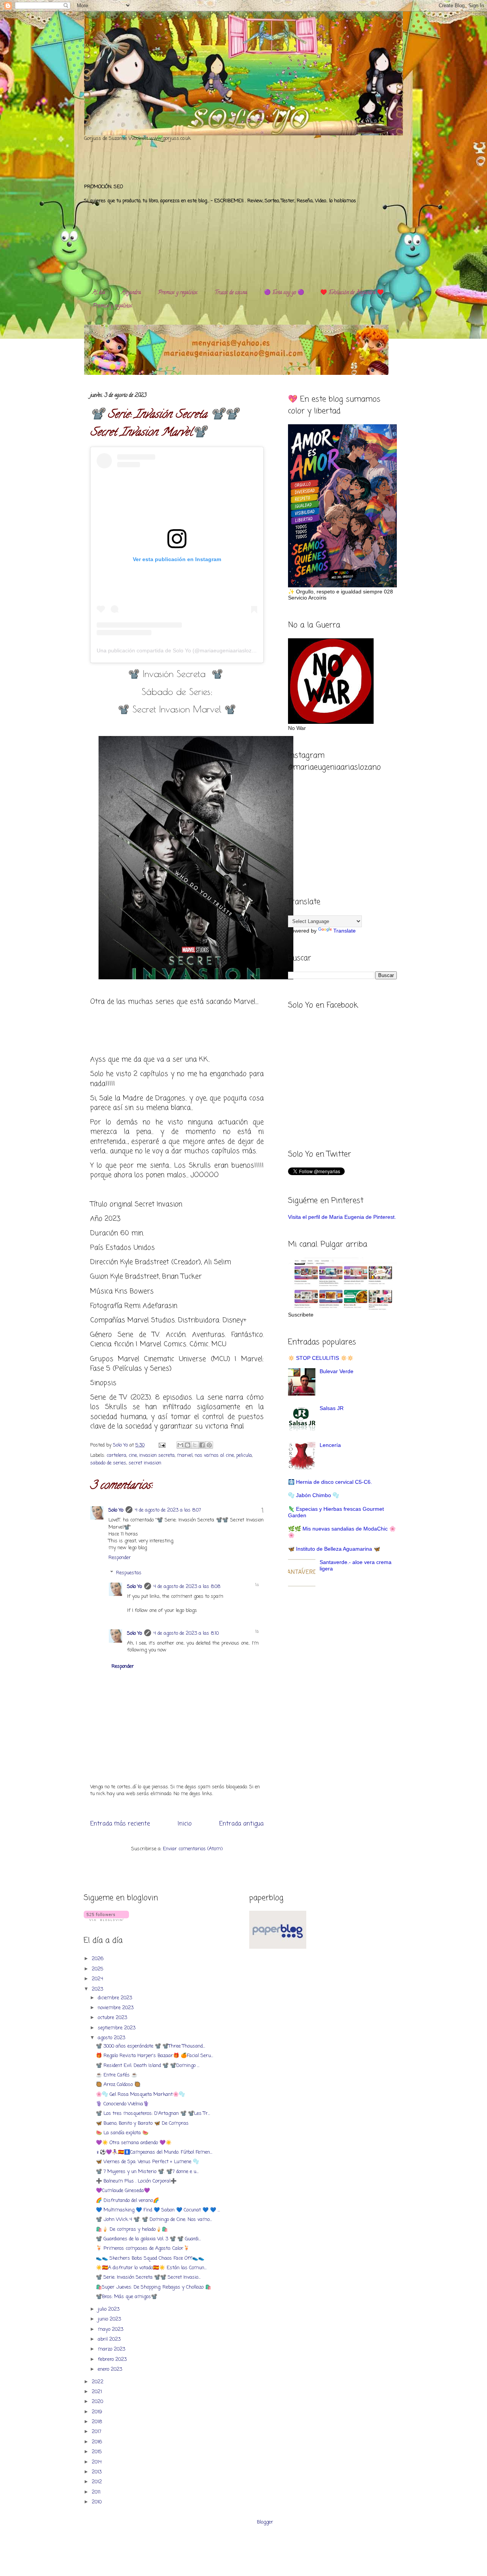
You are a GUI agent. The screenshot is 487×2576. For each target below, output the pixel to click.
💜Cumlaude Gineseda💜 (123, 2191)
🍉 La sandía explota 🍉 (122, 2133)
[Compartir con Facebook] (202, 1445)
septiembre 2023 (117, 2028)
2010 (97, 2502)
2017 (97, 2432)
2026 (98, 1959)
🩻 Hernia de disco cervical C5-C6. (330, 1482)
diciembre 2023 (116, 1998)
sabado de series (108, 1463)
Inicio (185, 1824)
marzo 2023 (112, 2349)
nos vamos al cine (214, 1455)
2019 (98, 2412)
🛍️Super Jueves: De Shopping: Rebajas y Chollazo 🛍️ (154, 2287)
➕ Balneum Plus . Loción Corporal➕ (136, 2181)
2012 (98, 2482)
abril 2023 (110, 2339)
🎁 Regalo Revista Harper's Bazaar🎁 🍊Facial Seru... (154, 2056)
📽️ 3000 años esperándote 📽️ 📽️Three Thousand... (150, 2046)
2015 (98, 2452)
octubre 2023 (113, 2018)
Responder (120, 1558)
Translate (345, 931)
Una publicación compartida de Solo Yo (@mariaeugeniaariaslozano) (180, 650)
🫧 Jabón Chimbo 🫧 (314, 1495)
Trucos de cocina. (231, 293)
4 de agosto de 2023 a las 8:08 (187, 1587)
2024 (98, 1979)
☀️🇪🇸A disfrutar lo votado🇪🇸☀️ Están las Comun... (151, 2268)
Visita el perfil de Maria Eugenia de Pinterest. (342, 1217)
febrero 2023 (113, 2359)
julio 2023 (109, 2309)
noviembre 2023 (116, 2008)
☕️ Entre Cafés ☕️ (117, 2075)
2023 (98, 1989)
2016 (98, 2442)
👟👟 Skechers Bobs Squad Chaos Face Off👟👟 (150, 2258)
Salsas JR (332, 1408)
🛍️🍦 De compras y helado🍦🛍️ (132, 2229)
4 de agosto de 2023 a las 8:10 (186, 1633)
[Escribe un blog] (188, 1445)
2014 (97, 2462)
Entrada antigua (241, 1824)
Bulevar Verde (337, 1371)
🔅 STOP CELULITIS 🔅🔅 (321, 1358)
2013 (97, 2472)
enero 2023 (111, 2369)
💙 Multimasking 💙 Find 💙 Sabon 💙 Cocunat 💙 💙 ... (158, 2210)
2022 (98, 2382)
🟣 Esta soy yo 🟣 (284, 293)
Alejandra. (131, 293)
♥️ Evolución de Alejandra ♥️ (352, 293)
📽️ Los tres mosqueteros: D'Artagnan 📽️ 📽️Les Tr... (153, 2114)
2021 (98, 2392)
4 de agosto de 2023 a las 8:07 (168, 1510)
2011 (97, 2492)
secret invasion (145, 1463)
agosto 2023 (112, 2038)
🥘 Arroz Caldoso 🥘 (118, 2085)
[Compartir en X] (195, 1445)
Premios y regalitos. (178, 293)
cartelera (116, 1455)
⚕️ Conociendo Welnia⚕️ (123, 2104)
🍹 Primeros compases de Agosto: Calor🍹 (143, 2248)
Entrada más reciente (120, 1824)
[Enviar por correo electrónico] (180, 1445)
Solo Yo (121, 1445)
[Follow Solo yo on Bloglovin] (106, 1920)
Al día (99, 293)
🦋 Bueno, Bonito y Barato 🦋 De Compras (142, 2123)
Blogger (265, 2522)
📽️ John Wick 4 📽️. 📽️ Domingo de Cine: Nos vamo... (154, 2220)
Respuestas (129, 1573)
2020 (98, 2402)
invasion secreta (157, 1455)
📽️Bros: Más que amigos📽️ (127, 2297)
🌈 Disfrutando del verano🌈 (127, 2201)
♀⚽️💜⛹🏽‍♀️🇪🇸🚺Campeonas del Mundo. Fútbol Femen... (154, 2152)
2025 (98, 1969)
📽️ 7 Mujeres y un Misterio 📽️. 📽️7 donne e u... (147, 2172)
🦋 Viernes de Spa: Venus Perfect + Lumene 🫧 (147, 2162)
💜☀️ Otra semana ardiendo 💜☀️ (134, 2143)
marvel (185, 1455)
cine (133, 1455)
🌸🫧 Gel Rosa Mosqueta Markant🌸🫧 (140, 2095)
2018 (98, 2422)
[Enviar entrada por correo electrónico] (162, 1445)
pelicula (244, 1455)
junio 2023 (110, 2319)
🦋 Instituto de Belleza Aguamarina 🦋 (334, 1549)
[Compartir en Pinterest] (209, 1445)
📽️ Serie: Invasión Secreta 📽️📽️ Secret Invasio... (148, 2277)
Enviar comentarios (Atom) (193, 1849)
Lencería (330, 1445)
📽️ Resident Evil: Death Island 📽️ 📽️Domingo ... (148, 2066)
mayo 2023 (111, 2329)
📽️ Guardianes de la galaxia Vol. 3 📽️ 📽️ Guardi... (148, 2239)
